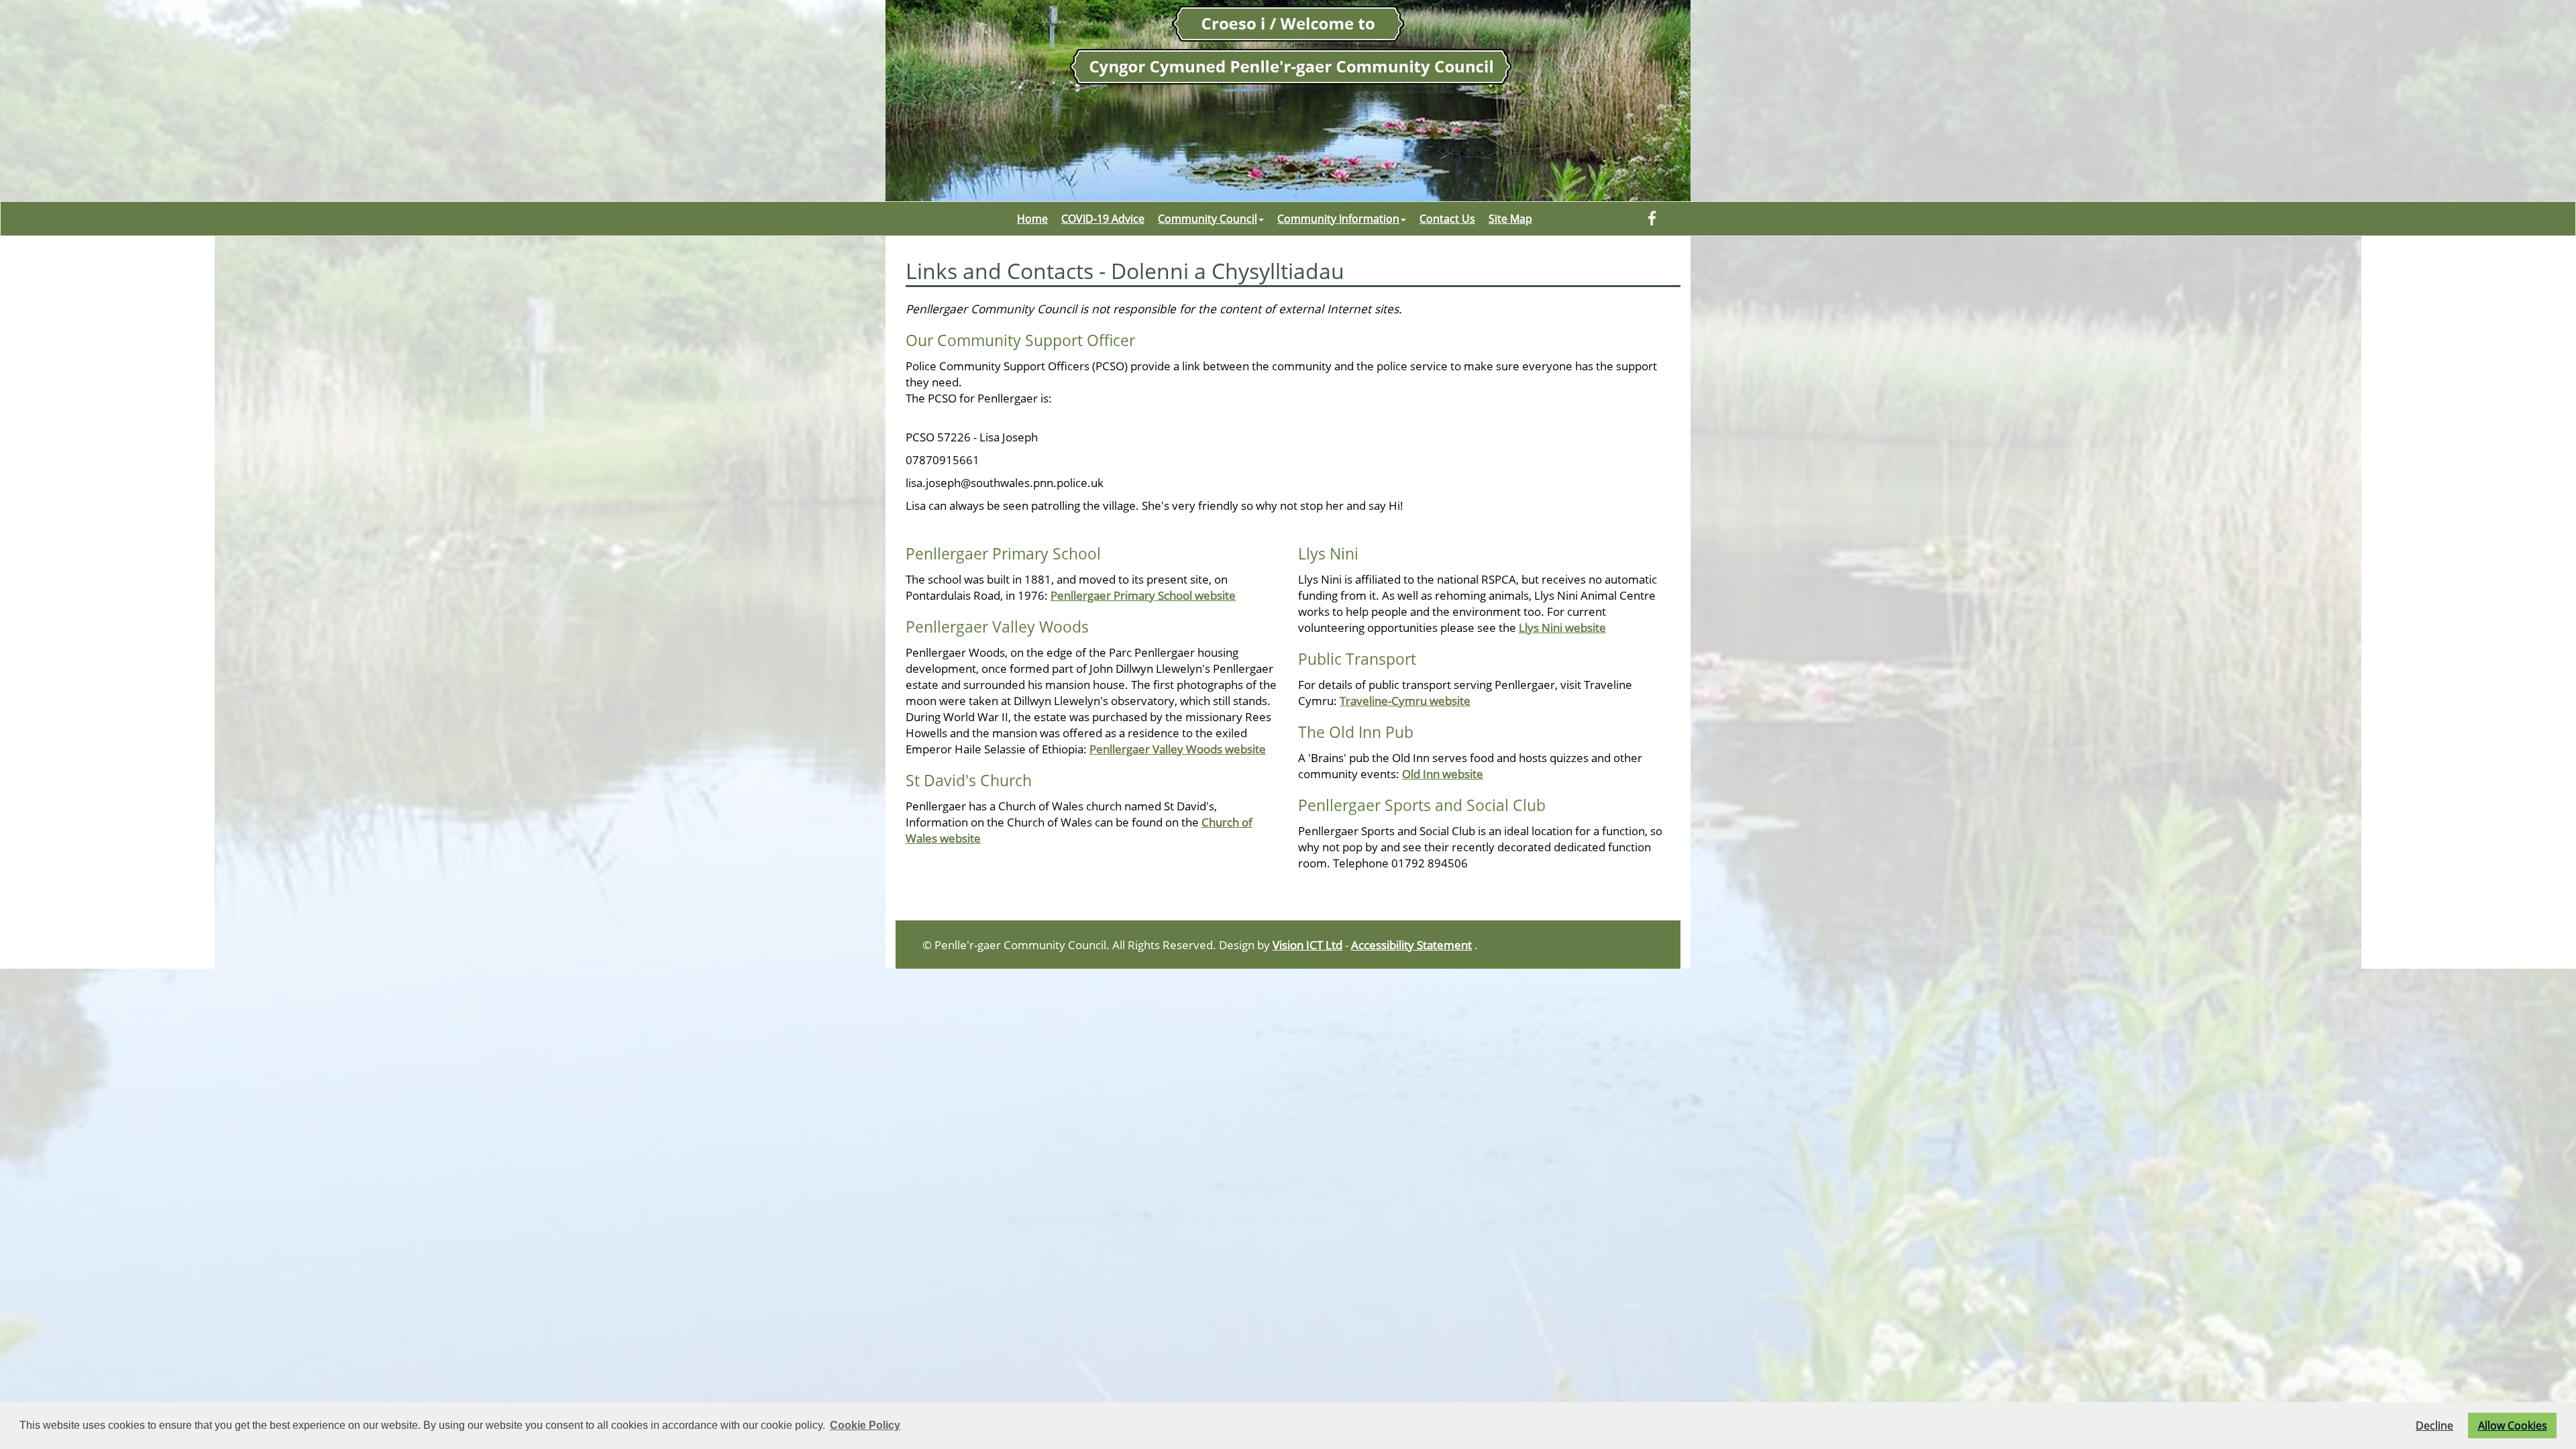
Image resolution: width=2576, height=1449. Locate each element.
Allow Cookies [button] (2513, 1426)
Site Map (1510, 219)
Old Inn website (1443, 773)
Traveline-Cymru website (1405, 700)
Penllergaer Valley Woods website (1178, 749)
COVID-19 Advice (1103, 219)
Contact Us (1447, 219)
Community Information (1338, 219)
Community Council (1207, 219)
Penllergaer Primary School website (1143, 595)
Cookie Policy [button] (865, 1425)
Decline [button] (2434, 1426)
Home (1032, 219)
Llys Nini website (1562, 627)
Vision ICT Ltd (1307, 945)
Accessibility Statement (1411, 945)
